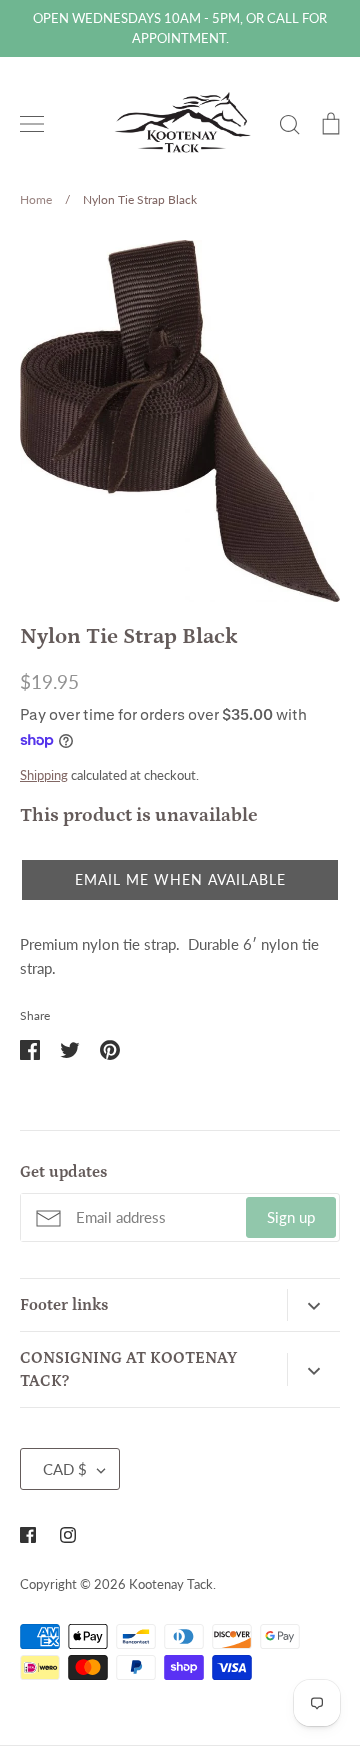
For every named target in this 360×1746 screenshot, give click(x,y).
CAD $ (65, 1469)
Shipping (44, 775)
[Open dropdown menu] (313, 1305)
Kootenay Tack (171, 1584)
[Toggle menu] (32, 124)
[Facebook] (28, 1535)
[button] (180, 880)
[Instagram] (68, 1535)
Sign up (291, 1217)
